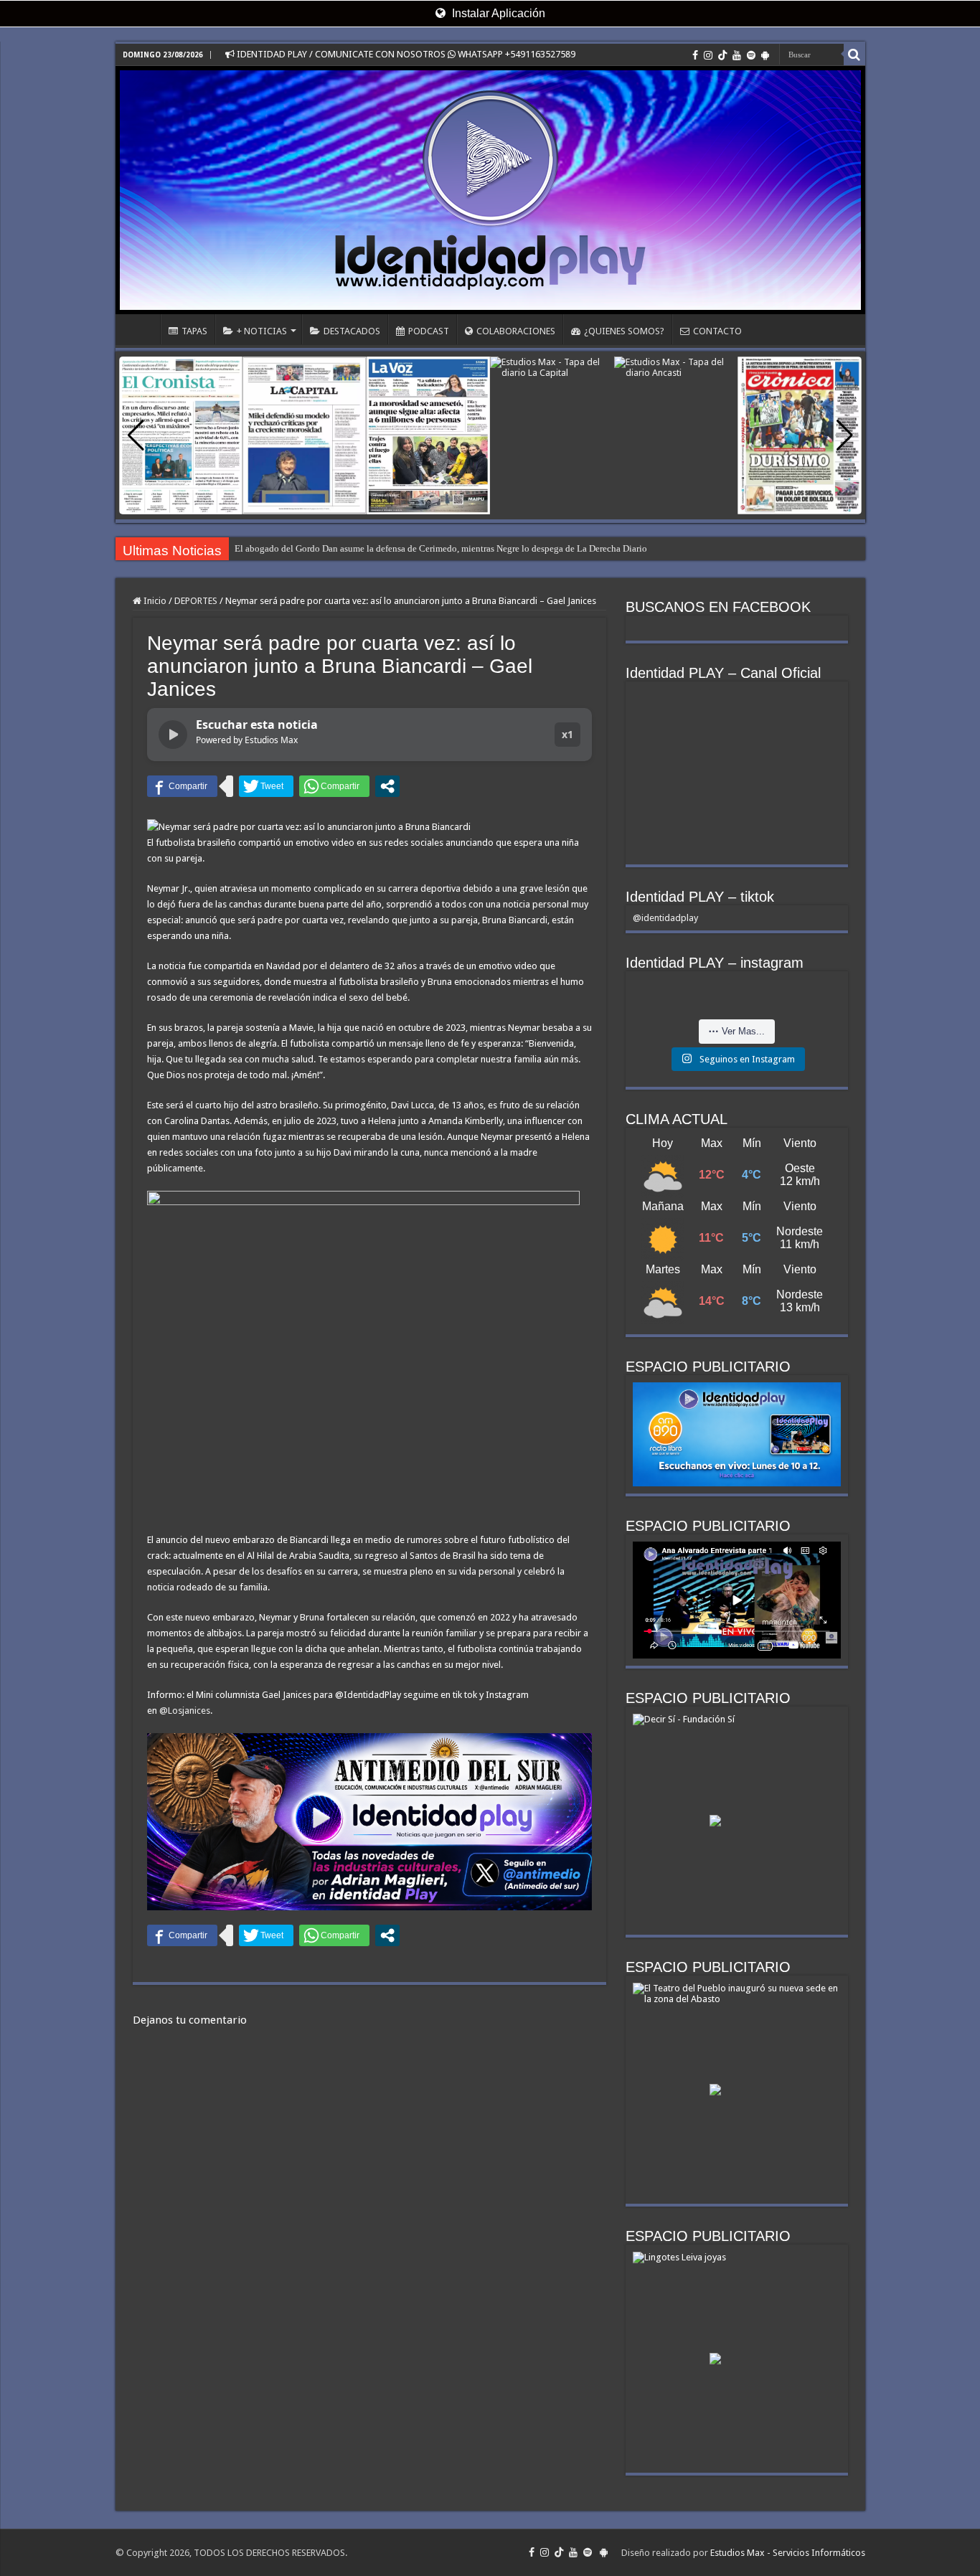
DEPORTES (196, 601)
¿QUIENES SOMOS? (624, 331)
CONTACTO (717, 331)
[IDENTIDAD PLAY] (490, 190)
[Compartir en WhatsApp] (334, 786)
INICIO (141, 329)
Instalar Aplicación (497, 13)
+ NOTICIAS (262, 331)
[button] (845, 435)
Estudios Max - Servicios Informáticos (788, 2553)
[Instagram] (708, 55)
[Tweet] (266, 786)
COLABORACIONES (516, 331)
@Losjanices (185, 1711)
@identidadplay (665, 918)
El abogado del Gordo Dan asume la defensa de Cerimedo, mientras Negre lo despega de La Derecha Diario (441, 548)
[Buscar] (854, 55)
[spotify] (751, 55)
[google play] (765, 55)
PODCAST (429, 331)
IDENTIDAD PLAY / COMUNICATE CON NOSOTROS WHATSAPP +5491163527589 (405, 54)
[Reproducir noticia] (173, 735)
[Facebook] (695, 55)
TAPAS (194, 331)
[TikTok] (722, 55)
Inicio (154, 601)
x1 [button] (567, 734)
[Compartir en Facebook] (182, 786)
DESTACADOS (352, 331)
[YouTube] (737, 55)
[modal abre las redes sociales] (387, 786)
